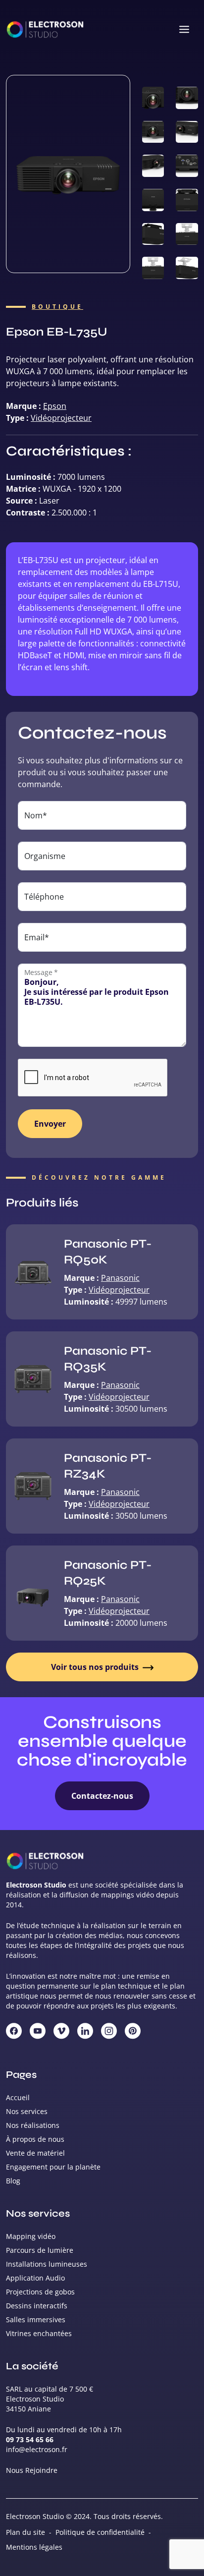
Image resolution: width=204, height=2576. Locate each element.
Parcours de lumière (40, 2250)
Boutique (57, 307)
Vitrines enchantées (39, 2333)
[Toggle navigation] (184, 30)
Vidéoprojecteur (61, 418)
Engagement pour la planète (53, 2167)
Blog (13, 2181)
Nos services (27, 2111)
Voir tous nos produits (96, 1667)
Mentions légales (34, 2547)
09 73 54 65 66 (30, 2439)
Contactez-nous (102, 1796)
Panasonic (120, 1278)
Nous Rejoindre (32, 2470)
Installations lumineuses (47, 2264)
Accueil (18, 2097)
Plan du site (25, 2532)
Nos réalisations (33, 2125)
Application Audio (35, 2278)
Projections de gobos (40, 2292)
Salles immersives (36, 2319)
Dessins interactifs (37, 2306)
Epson (55, 406)
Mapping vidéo (31, 2236)
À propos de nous (35, 2139)
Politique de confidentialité (100, 2532)
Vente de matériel (35, 2153)
